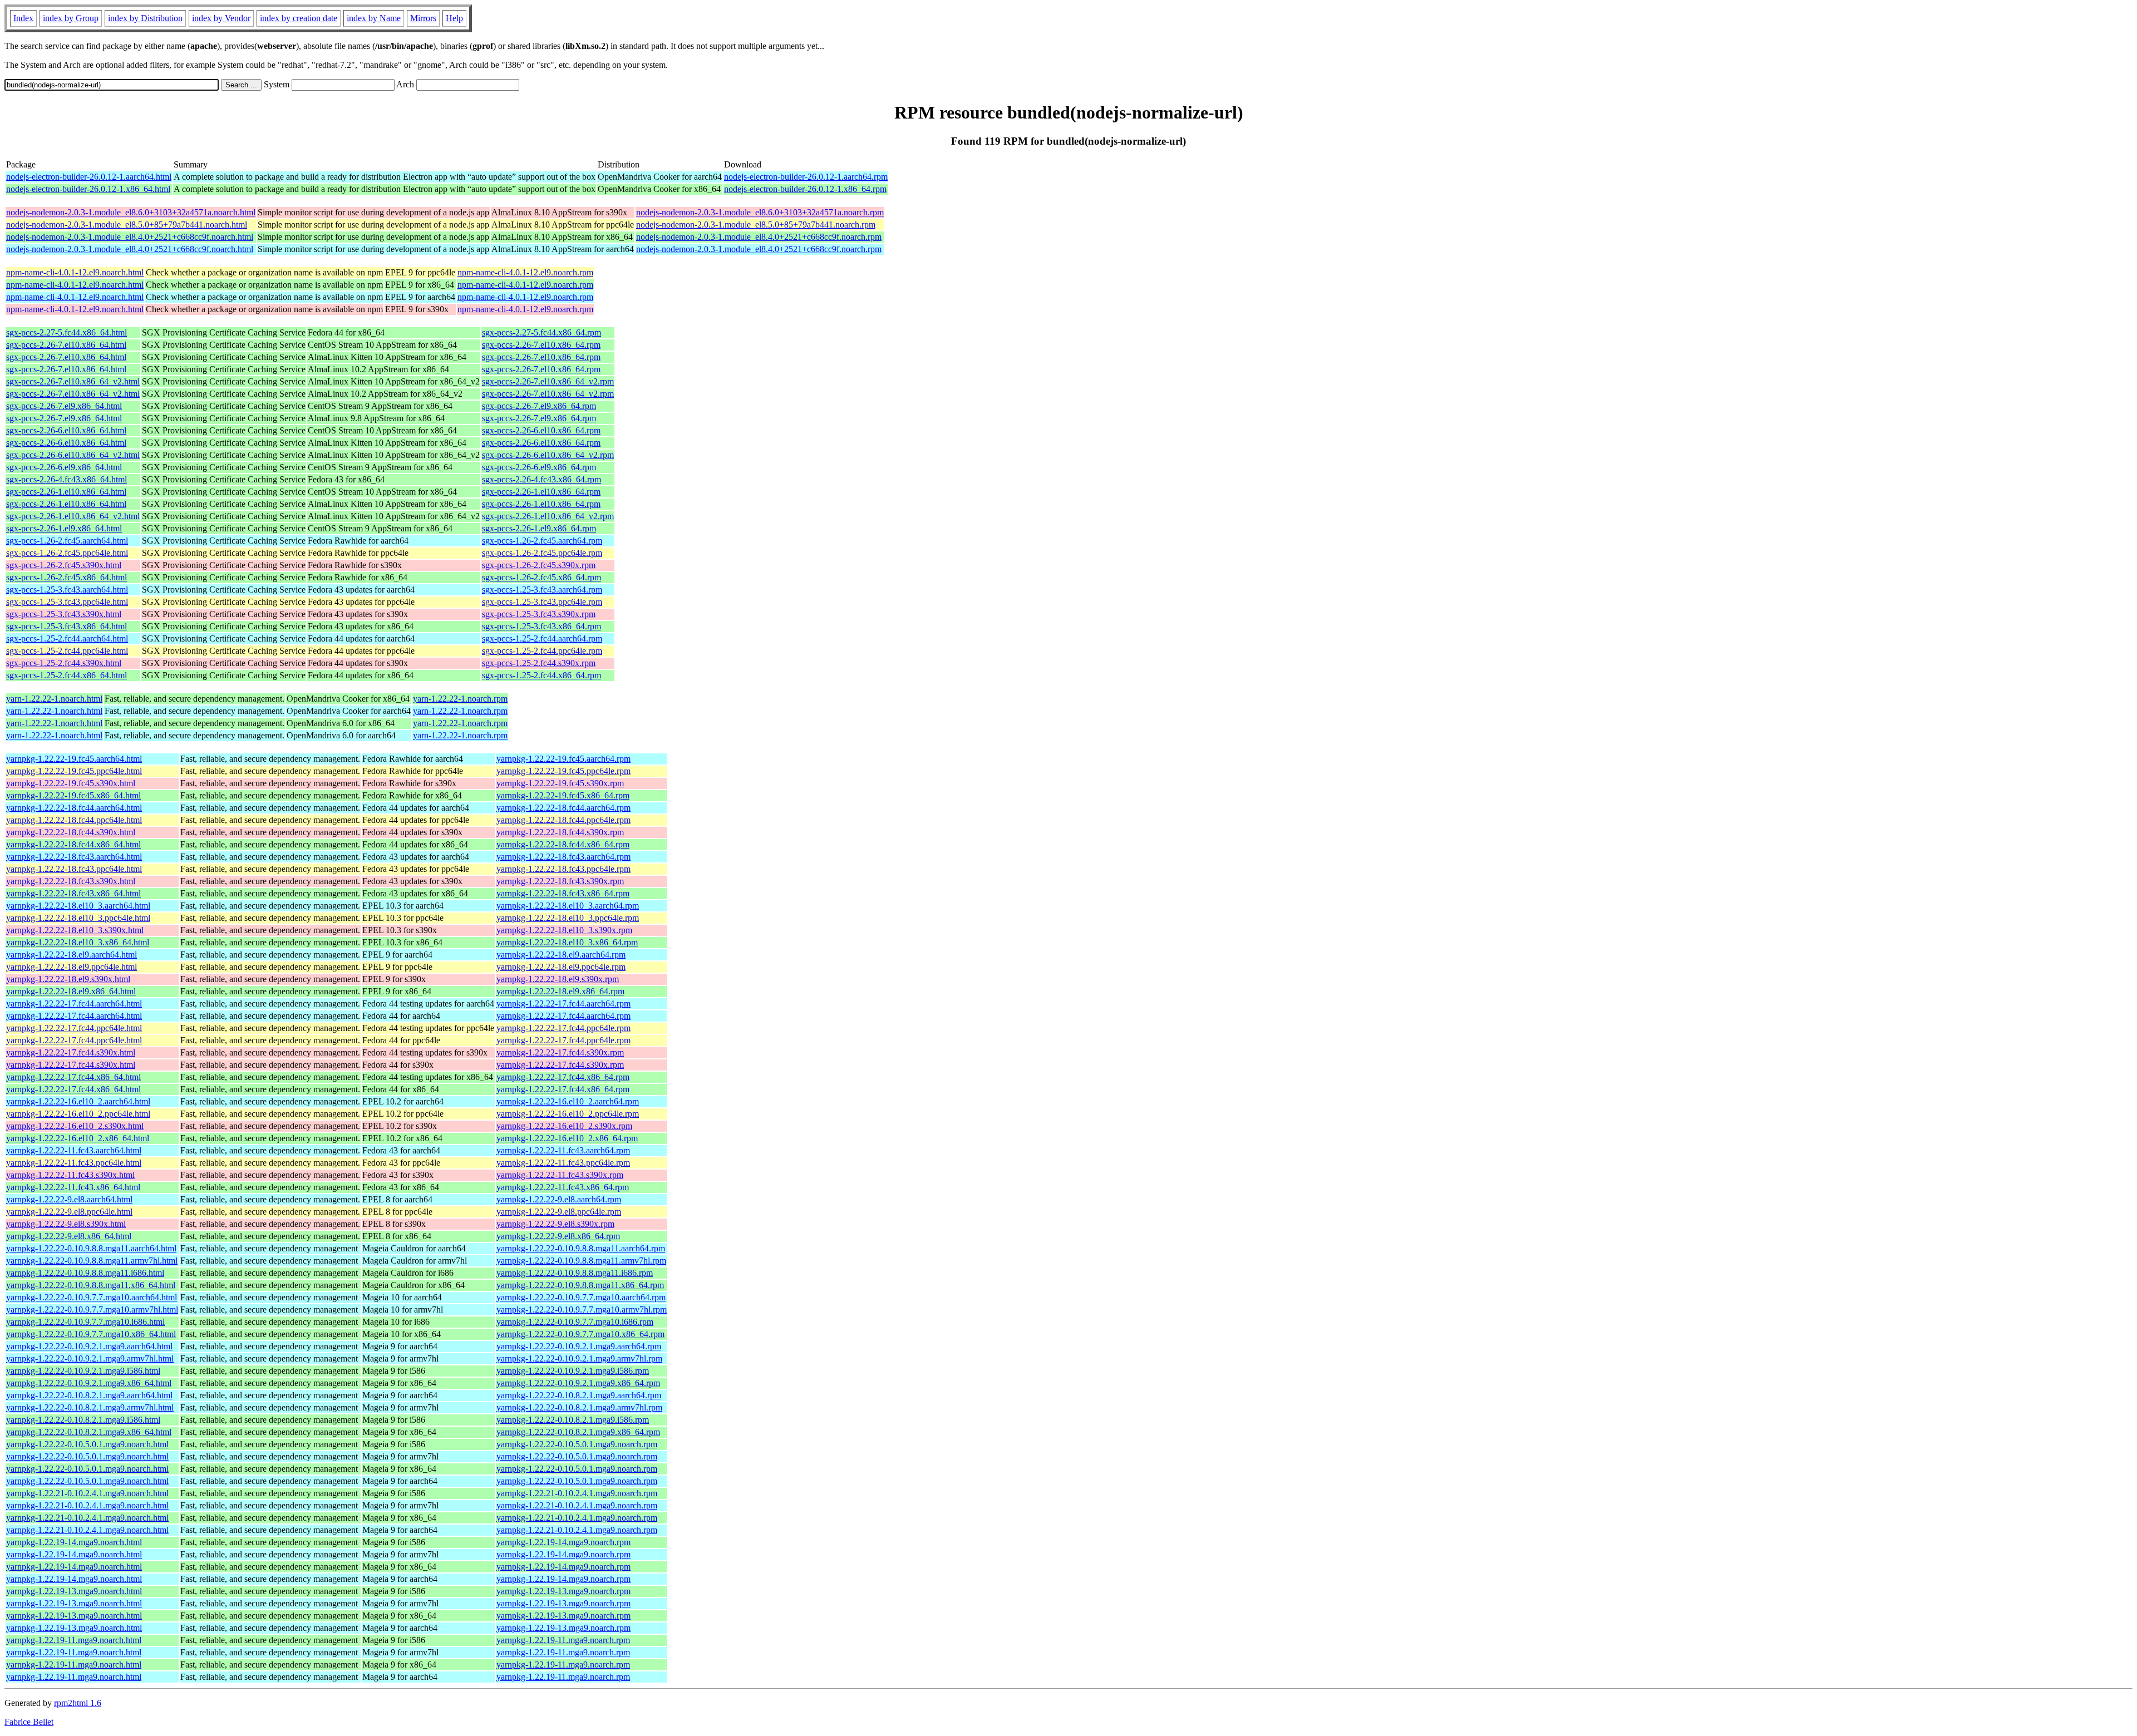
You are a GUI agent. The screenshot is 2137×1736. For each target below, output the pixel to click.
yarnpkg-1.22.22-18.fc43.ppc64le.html (74, 869)
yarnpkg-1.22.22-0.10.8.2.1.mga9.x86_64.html (89, 1432)
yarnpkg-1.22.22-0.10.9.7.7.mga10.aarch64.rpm (581, 1297)
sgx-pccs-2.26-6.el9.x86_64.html (64, 467)
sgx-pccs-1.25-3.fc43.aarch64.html (67, 590)
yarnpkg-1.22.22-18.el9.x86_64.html (71, 991)
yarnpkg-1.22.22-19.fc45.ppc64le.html (74, 771)
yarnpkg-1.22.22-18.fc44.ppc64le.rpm (563, 820)
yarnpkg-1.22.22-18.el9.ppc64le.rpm (561, 967)
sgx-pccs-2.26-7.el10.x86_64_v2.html (73, 381)
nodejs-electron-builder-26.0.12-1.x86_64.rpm (805, 189)
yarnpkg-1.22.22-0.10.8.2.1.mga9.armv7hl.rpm (579, 1407)
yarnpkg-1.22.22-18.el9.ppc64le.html (72, 967)
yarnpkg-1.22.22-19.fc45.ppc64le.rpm (563, 771)
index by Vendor (221, 18)
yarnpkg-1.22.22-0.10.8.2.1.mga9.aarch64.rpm (579, 1395)
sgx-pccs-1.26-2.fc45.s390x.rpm (539, 565)
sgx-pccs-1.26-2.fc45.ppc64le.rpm (542, 553)
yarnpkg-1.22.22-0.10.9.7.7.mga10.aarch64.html (92, 1297)
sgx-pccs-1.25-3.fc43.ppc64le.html (67, 602)
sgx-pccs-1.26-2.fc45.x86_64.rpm (541, 577)
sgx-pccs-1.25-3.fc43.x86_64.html (67, 626)
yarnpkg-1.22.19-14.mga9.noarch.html (74, 1542)
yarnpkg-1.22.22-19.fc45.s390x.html (71, 783)
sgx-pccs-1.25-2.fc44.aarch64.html (67, 638)
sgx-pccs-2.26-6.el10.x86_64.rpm (541, 430)
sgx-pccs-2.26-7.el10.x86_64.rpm (541, 345)
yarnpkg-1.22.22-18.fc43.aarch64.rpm (563, 857)
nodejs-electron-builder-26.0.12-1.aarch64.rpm (806, 177)
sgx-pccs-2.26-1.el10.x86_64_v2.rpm (548, 516)
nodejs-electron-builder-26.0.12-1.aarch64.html (89, 177)
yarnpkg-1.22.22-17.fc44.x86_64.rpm (563, 1077)
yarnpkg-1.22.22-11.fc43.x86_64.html (73, 1187)
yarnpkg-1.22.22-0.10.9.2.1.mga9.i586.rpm (573, 1371)
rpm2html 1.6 (78, 1703)
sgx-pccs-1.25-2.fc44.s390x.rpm (539, 663)
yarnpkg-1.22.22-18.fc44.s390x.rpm (560, 832)
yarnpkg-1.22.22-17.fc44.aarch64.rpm (563, 1003)
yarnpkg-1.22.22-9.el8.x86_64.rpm (558, 1236)
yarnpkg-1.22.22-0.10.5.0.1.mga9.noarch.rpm (577, 1444)
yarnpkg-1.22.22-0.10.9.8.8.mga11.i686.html (85, 1273)
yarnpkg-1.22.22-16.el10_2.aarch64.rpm (568, 1101)
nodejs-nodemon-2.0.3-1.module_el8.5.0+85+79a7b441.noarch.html (127, 225)
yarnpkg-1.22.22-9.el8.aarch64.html (69, 1199)
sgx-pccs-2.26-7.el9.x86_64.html (64, 406)
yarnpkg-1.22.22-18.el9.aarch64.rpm (561, 955)
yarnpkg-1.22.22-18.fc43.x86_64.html (73, 893)
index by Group (71, 18)
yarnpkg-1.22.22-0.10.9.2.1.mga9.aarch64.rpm (579, 1346)
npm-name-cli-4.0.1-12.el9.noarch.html (75, 272)
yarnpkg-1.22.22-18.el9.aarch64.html (72, 955)
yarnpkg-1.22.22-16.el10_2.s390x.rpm (564, 1126)
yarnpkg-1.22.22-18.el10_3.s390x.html (75, 930)
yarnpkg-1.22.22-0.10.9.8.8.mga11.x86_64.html (91, 1285)
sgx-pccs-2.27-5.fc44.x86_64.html (67, 332)
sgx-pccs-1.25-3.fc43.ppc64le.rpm (542, 602)
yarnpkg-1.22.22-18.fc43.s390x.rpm (560, 881)
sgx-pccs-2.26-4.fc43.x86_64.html (67, 479)
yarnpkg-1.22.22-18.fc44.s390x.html (71, 832)
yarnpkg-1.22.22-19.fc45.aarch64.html (74, 759)
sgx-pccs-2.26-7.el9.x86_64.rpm (539, 406)
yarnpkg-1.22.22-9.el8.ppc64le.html (69, 1212)
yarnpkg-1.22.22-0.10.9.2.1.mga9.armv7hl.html (90, 1358)
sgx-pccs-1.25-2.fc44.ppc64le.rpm (542, 651)
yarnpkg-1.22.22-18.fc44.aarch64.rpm (563, 808)
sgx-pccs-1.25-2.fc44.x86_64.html (67, 675)
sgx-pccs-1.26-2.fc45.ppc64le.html (67, 553)
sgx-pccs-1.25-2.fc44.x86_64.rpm (541, 675)
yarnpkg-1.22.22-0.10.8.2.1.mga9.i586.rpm (573, 1420)
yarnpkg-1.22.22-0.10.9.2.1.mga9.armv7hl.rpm (579, 1358)
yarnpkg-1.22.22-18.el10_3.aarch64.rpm (568, 906)
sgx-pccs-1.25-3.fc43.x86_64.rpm (541, 626)
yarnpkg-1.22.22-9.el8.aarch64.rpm (559, 1199)
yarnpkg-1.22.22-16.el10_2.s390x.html (75, 1126)
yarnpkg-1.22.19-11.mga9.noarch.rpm (563, 1640)
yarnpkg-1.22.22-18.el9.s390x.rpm (558, 979)
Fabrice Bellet (29, 1722)
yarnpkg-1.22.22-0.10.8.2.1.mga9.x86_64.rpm (578, 1432)
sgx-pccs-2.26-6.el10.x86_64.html (66, 430)
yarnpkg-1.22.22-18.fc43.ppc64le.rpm (563, 869)
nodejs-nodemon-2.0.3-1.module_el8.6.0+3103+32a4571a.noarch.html (131, 212)
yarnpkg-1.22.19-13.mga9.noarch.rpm (563, 1591)
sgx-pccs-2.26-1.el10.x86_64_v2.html (73, 516)
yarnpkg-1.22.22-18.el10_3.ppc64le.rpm (568, 918)
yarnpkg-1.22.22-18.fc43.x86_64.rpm (563, 893)
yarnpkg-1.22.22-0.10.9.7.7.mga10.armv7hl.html (92, 1310)
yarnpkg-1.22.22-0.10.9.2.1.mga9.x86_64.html (89, 1383)
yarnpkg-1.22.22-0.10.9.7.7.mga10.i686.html (85, 1322)
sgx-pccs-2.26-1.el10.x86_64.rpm (541, 492)
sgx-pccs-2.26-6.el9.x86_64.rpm (539, 467)
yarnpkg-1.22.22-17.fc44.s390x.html (71, 1052)
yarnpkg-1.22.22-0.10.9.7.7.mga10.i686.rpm (575, 1322)
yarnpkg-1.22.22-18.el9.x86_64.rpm (560, 991)
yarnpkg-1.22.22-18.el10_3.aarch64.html (78, 906)
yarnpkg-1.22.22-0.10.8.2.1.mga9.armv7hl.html (90, 1407)
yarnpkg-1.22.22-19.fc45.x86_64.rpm (563, 795)
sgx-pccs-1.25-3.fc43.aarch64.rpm (542, 590)
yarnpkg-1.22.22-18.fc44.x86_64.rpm (563, 844)
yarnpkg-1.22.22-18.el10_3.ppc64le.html (78, 918)
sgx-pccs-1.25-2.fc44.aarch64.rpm (542, 638)
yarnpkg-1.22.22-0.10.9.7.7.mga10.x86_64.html (91, 1334)
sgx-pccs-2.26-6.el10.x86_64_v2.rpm (548, 455)
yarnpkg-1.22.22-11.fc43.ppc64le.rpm (563, 1163)
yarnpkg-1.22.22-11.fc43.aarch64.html (74, 1150)
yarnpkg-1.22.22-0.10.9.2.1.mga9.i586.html (83, 1371)
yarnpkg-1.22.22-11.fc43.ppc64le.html (74, 1163)
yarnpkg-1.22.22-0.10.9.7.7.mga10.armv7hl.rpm (582, 1310)
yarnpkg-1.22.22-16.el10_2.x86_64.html (78, 1138)
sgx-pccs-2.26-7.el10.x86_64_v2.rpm (548, 381)
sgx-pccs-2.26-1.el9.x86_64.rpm (539, 528)
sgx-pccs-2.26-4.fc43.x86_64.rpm (541, 479)
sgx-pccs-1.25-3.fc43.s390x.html (64, 614)
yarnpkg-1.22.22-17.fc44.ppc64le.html (74, 1028)
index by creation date (299, 18)
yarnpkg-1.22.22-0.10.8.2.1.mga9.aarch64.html (89, 1395)
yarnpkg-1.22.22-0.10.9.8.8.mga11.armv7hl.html (92, 1261)
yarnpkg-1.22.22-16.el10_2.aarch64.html (78, 1101)
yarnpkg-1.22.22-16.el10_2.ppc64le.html (78, 1114)
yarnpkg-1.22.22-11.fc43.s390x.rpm (560, 1175)
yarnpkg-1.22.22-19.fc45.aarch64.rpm (563, 759)
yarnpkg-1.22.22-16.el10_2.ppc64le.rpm (568, 1114)
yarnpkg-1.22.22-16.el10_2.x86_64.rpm (567, 1138)
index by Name (374, 18)
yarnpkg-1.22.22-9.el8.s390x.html (66, 1224)
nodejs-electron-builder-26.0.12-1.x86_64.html (88, 189)
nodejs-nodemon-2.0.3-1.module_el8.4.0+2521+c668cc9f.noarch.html (130, 237)
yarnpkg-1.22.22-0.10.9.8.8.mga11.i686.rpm (575, 1273)
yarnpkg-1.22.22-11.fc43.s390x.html (70, 1175)
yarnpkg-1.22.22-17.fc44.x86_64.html (73, 1077)
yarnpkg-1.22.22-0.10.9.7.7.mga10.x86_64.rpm (580, 1334)
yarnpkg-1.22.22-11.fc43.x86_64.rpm (563, 1187)
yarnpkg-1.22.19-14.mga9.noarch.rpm (563, 1542)
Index (23, 18)
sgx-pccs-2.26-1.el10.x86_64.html (66, 492)
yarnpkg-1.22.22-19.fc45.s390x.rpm (560, 783)
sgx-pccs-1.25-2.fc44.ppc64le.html (67, 651)
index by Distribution (145, 18)
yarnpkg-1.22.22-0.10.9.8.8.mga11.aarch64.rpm (581, 1248)
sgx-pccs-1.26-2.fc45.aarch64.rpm (542, 541)
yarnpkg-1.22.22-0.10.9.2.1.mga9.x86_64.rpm (578, 1383)
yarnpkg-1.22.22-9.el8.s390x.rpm (555, 1224)
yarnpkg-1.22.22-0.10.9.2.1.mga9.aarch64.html (89, 1346)
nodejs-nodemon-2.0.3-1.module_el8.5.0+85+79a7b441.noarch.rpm (756, 225)
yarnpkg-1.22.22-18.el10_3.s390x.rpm (564, 930)
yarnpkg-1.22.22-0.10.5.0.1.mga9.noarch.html (87, 1444)
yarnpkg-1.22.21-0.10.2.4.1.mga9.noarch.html (87, 1493)
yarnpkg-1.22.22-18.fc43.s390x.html (71, 881)
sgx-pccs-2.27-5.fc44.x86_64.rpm (541, 332)
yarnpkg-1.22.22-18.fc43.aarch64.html (74, 857)
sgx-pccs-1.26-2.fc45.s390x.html (64, 565)
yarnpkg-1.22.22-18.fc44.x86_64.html (73, 844)
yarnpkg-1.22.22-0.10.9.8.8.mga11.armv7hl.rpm (581, 1261)
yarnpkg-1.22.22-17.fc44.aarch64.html (74, 1003)
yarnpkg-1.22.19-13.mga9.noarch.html (74, 1591)
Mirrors (423, 18)
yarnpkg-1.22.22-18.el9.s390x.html (68, 979)
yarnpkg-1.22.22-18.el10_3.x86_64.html (78, 942)
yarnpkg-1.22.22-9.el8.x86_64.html (69, 1236)
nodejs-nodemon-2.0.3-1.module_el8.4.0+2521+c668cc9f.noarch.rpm (759, 237)
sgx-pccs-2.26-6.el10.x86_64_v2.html (73, 455)
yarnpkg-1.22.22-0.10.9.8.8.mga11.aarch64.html (91, 1248)
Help (454, 18)
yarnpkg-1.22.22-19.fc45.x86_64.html (73, 795)
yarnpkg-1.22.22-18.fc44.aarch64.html (74, 808)
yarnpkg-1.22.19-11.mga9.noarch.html (74, 1640)
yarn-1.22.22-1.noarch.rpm (460, 699)
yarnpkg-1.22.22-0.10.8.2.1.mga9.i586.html (83, 1420)
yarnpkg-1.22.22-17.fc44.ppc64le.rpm (563, 1028)
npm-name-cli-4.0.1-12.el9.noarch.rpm (525, 272)
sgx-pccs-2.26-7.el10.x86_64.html (66, 345)
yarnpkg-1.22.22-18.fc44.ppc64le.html (74, 820)
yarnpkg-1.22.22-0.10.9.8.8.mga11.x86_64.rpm (580, 1285)
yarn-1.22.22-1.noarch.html (54, 699)
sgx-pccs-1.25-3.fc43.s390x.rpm (539, 614)
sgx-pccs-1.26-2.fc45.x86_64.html (67, 577)
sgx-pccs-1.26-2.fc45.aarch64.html (67, 541)
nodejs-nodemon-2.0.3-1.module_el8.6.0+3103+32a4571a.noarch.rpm (760, 212)
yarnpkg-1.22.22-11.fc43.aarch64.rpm (563, 1150)
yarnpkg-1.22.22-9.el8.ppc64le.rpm (559, 1212)
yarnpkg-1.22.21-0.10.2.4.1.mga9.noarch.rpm (577, 1493)
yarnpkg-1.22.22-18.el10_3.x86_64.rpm (567, 942)
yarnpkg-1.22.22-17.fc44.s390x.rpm (560, 1052)
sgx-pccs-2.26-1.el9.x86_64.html (64, 528)
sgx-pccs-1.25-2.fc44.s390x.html (64, 663)
